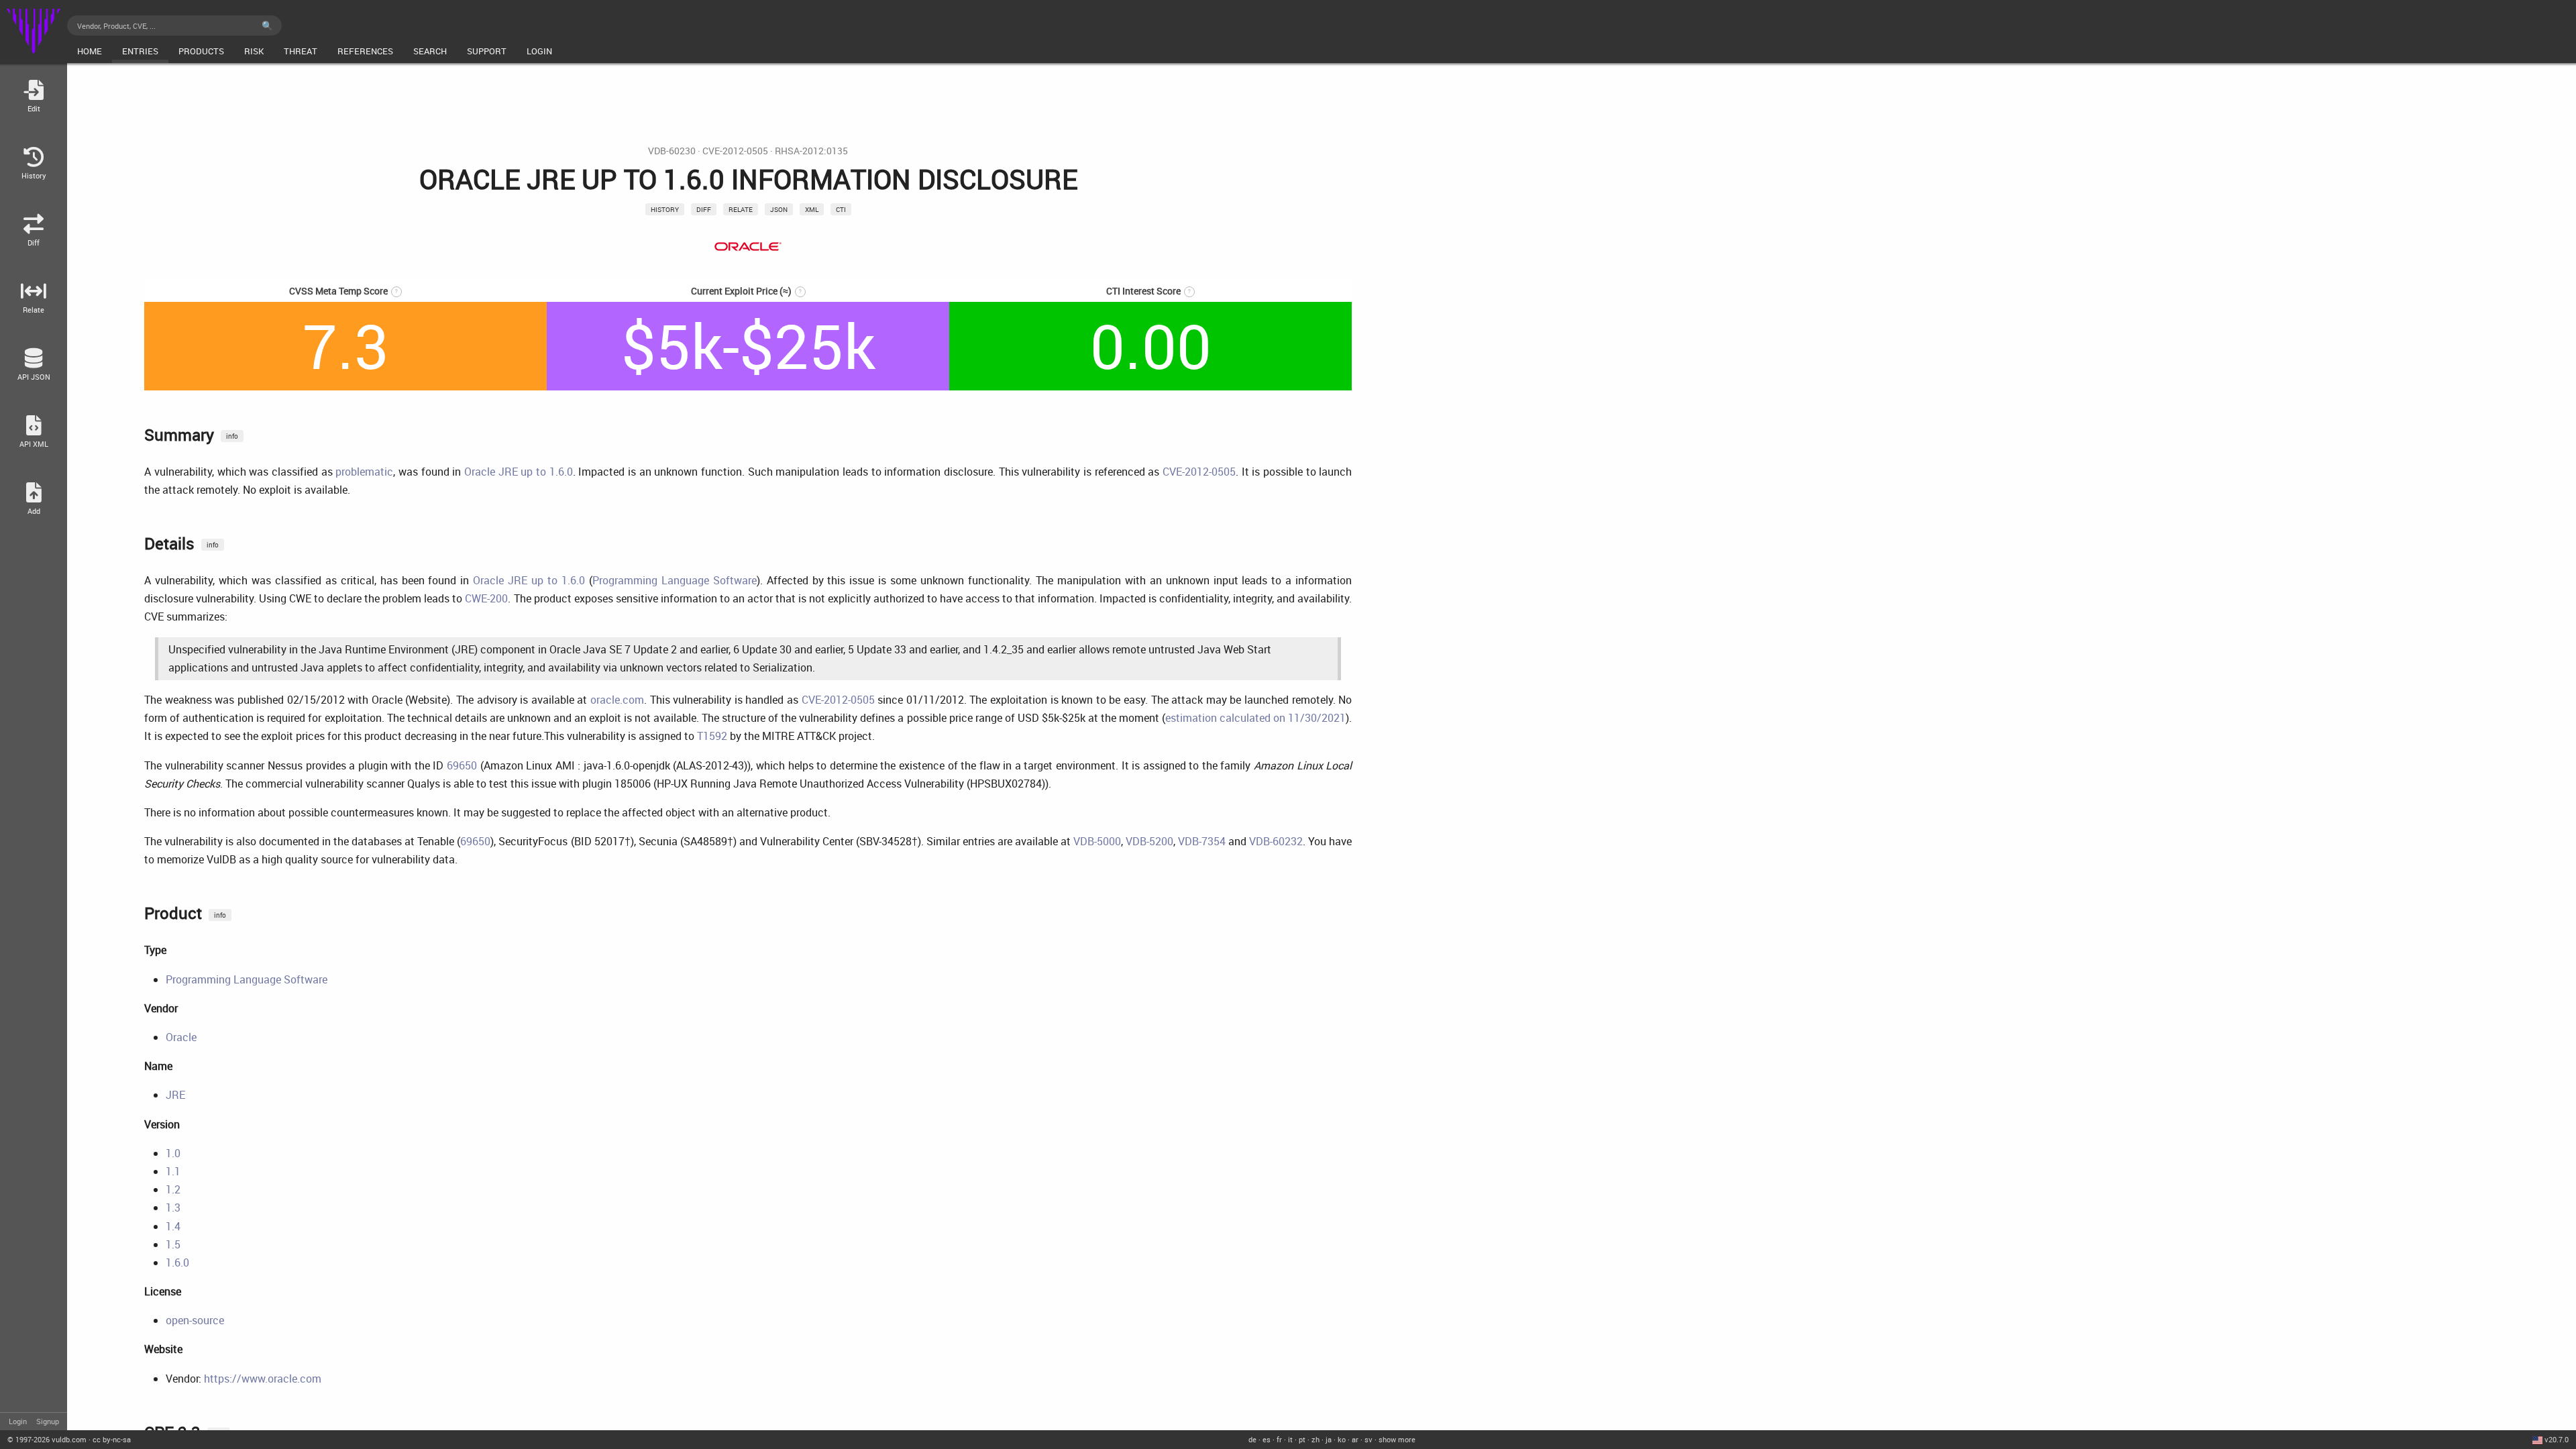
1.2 (173, 1189)
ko (1342, 1439)
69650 (462, 765)
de (1252, 1439)
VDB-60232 (1276, 841)
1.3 (173, 1207)
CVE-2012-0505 (735, 151)
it (1290, 1439)
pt (1302, 1439)
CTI (841, 209)
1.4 (173, 1226)
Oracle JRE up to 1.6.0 (519, 472)
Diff (704, 209)
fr (1279, 1439)
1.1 (173, 1171)
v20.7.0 (2557, 1439)
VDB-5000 (1097, 841)
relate (741, 209)
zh (1316, 1439)
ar (1355, 1439)
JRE (175, 1095)
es (1267, 1439)
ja (1329, 1439)
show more (1397, 1439)
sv (1368, 1439)
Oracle (181, 1037)
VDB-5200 (1149, 841)
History (665, 209)
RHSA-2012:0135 (811, 151)
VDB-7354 (1202, 841)
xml (812, 209)
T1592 (712, 736)
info (232, 436)
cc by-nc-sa (112, 1439)
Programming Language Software (675, 580)
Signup (48, 1421)
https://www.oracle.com (263, 1379)
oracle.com (617, 700)
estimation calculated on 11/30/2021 (1255, 718)
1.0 (173, 1153)
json (779, 209)
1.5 (173, 1244)
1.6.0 (177, 1263)
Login (18, 1421)
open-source (195, 1320)
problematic (364, 472)
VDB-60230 (672, 151)
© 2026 (47, 1439)
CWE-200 (486, 598)
